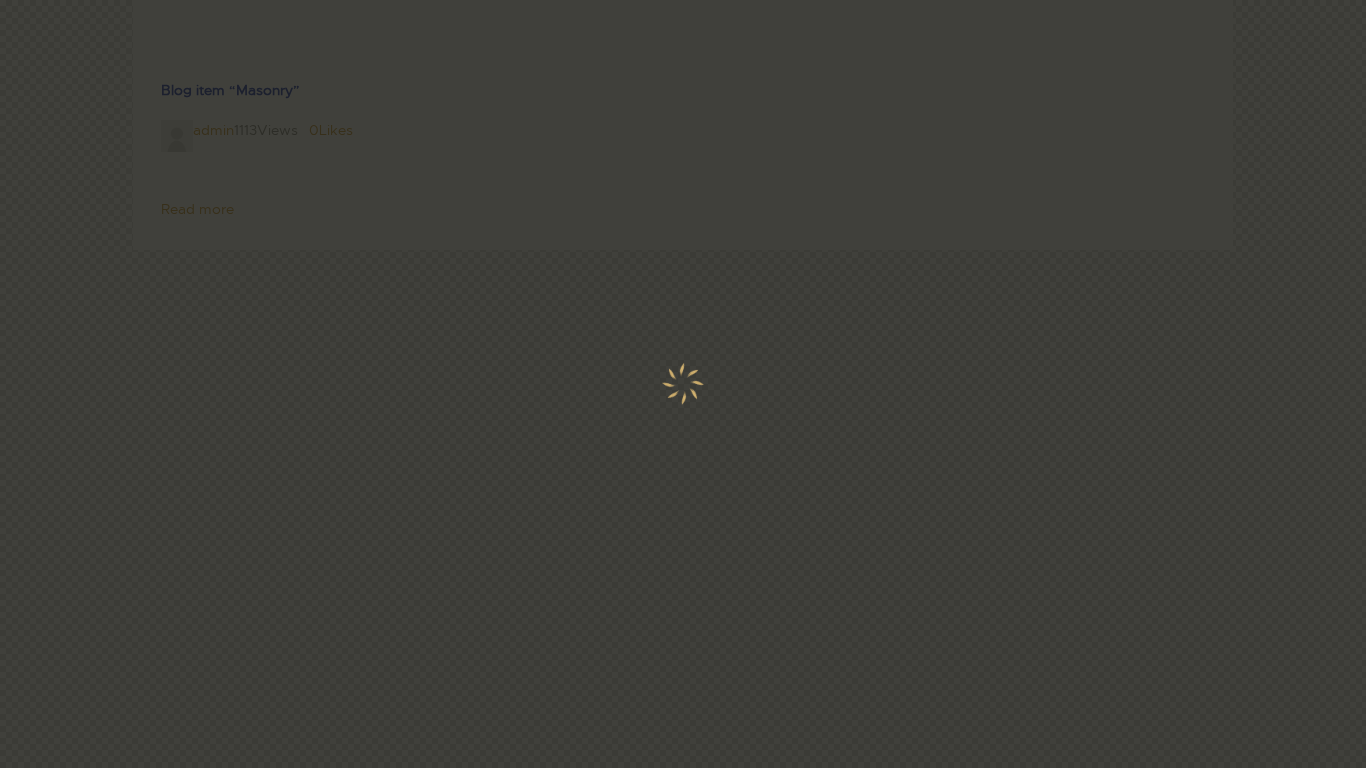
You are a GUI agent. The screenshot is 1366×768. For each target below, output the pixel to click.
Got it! (1271, 144)
